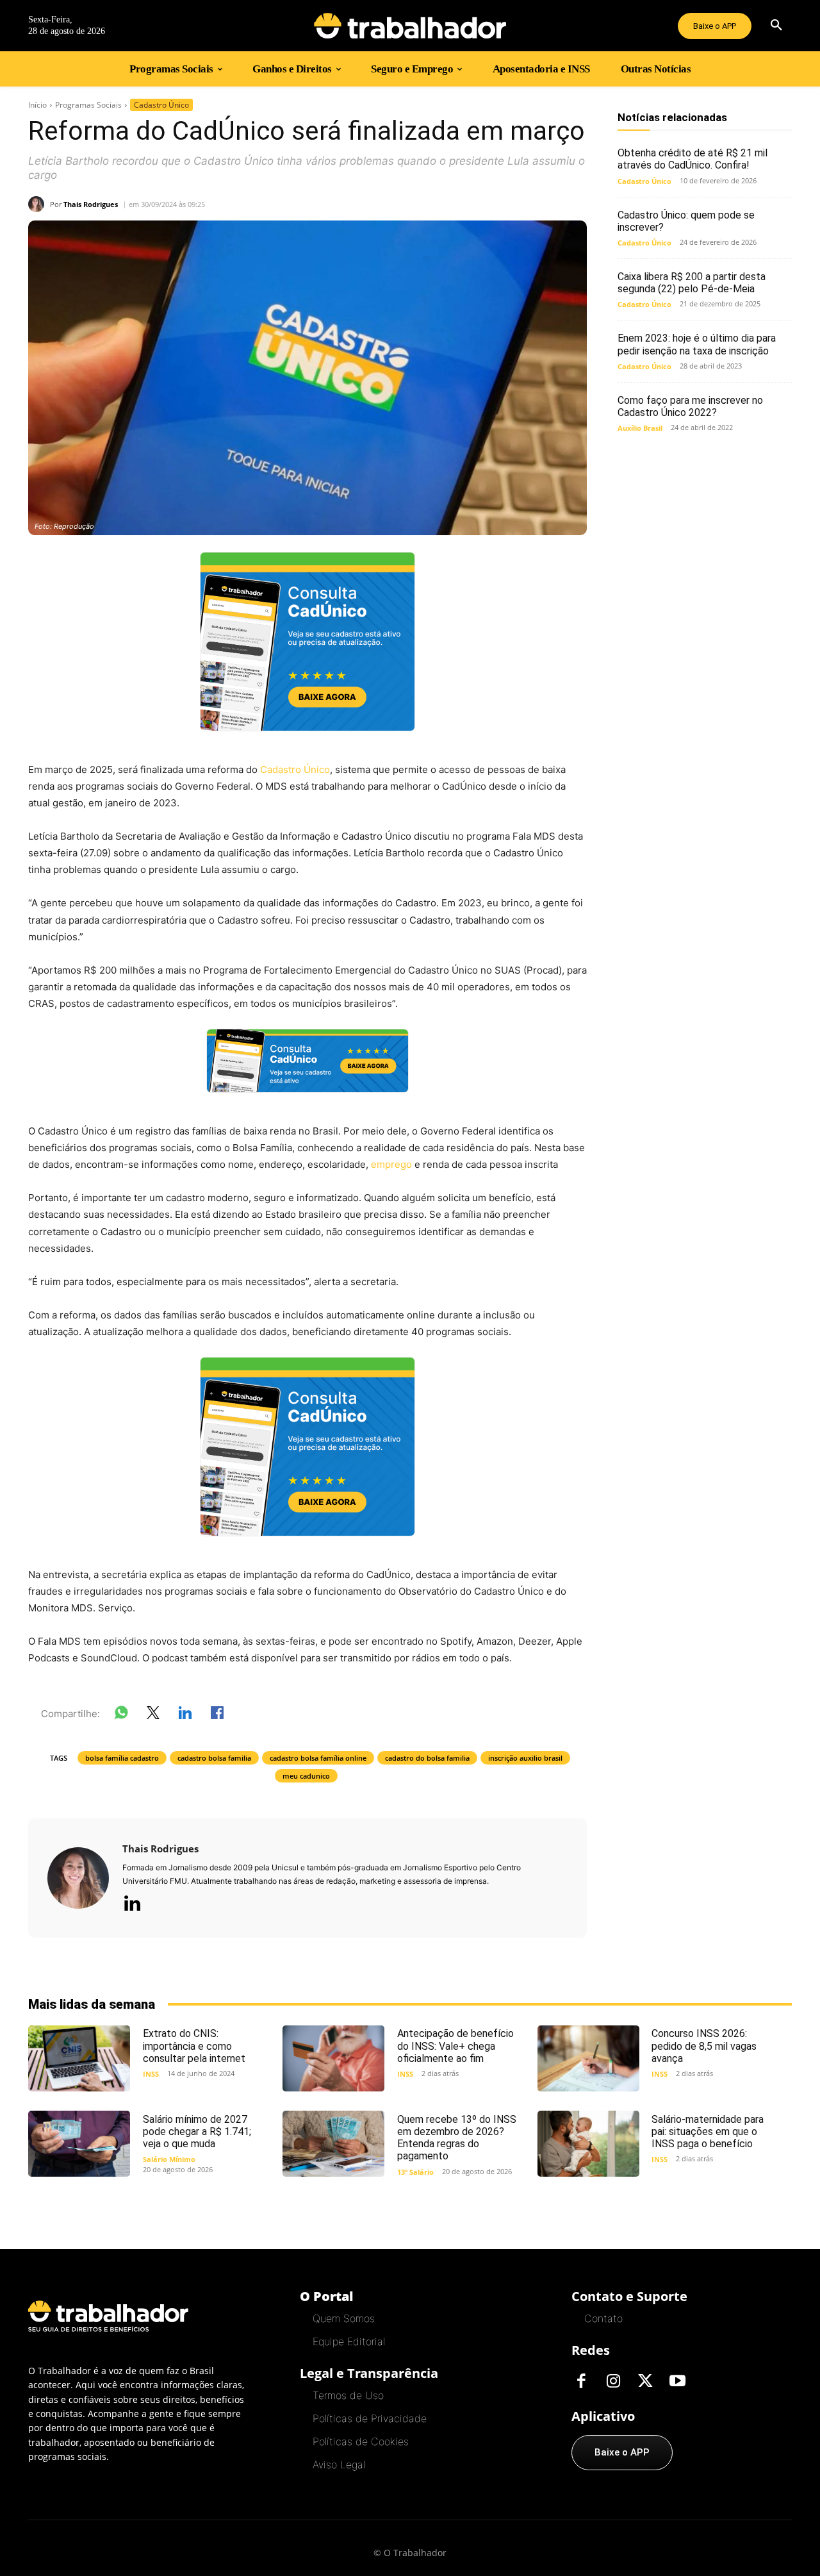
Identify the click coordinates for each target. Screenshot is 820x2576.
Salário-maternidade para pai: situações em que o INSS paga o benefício (708, 2131)
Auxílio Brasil (640, 428)
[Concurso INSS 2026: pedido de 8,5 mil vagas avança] (588, 2058)
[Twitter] (645, 2382)
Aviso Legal (339, 2464)
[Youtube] (677, 2382)
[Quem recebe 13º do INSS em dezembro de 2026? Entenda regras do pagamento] (333, 2144)
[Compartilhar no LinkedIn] (185, 1715)
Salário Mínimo (169, 2159)
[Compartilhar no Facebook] (217, 1715)
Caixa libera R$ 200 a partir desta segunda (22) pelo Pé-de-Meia (692, 283)
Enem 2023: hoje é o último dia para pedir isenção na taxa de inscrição (697, 344)
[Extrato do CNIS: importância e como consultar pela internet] (79, 2058)
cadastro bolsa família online (318, 1758)
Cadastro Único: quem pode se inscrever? (686, 221)
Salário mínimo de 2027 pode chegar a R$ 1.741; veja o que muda (197, 2131)
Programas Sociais (88, 105)
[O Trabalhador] (410, 26)
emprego (391, 1164)
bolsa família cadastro (122, 1758)
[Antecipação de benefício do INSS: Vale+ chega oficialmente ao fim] (333, 2058)
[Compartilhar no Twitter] (153, 1715)
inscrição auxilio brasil (525, 1758)
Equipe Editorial (349, 2341)
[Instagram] (613, 2382)
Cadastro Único (161, 105)
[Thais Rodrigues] (39, 204)
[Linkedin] (132, 1904)
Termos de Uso (348, 2395)
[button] (776, 26)
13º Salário (415, 2172)
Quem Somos (344, 2318)
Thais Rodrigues (91, 204)
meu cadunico (306, 1776)
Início (37, 105)
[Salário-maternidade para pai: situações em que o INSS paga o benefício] (588, 2144)
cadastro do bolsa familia (427, 1758)
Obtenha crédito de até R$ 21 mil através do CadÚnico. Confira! (693, 159)
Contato (603, 2318)
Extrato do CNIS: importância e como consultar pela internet (194, 2046)
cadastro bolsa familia (214, 1758)
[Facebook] (581, 2382)
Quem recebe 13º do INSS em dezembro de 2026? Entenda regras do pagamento (457, 2138)
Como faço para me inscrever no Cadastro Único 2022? (690, 406)
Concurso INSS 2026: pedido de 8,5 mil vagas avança (704, 2046)
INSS (151, 2074)
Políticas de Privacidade (370, 2418)
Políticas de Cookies (361, 2441)
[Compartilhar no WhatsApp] (121, 1715)
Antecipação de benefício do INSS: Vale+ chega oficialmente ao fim (455, 2046)
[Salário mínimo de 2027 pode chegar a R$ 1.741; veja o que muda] (79, 2144)
